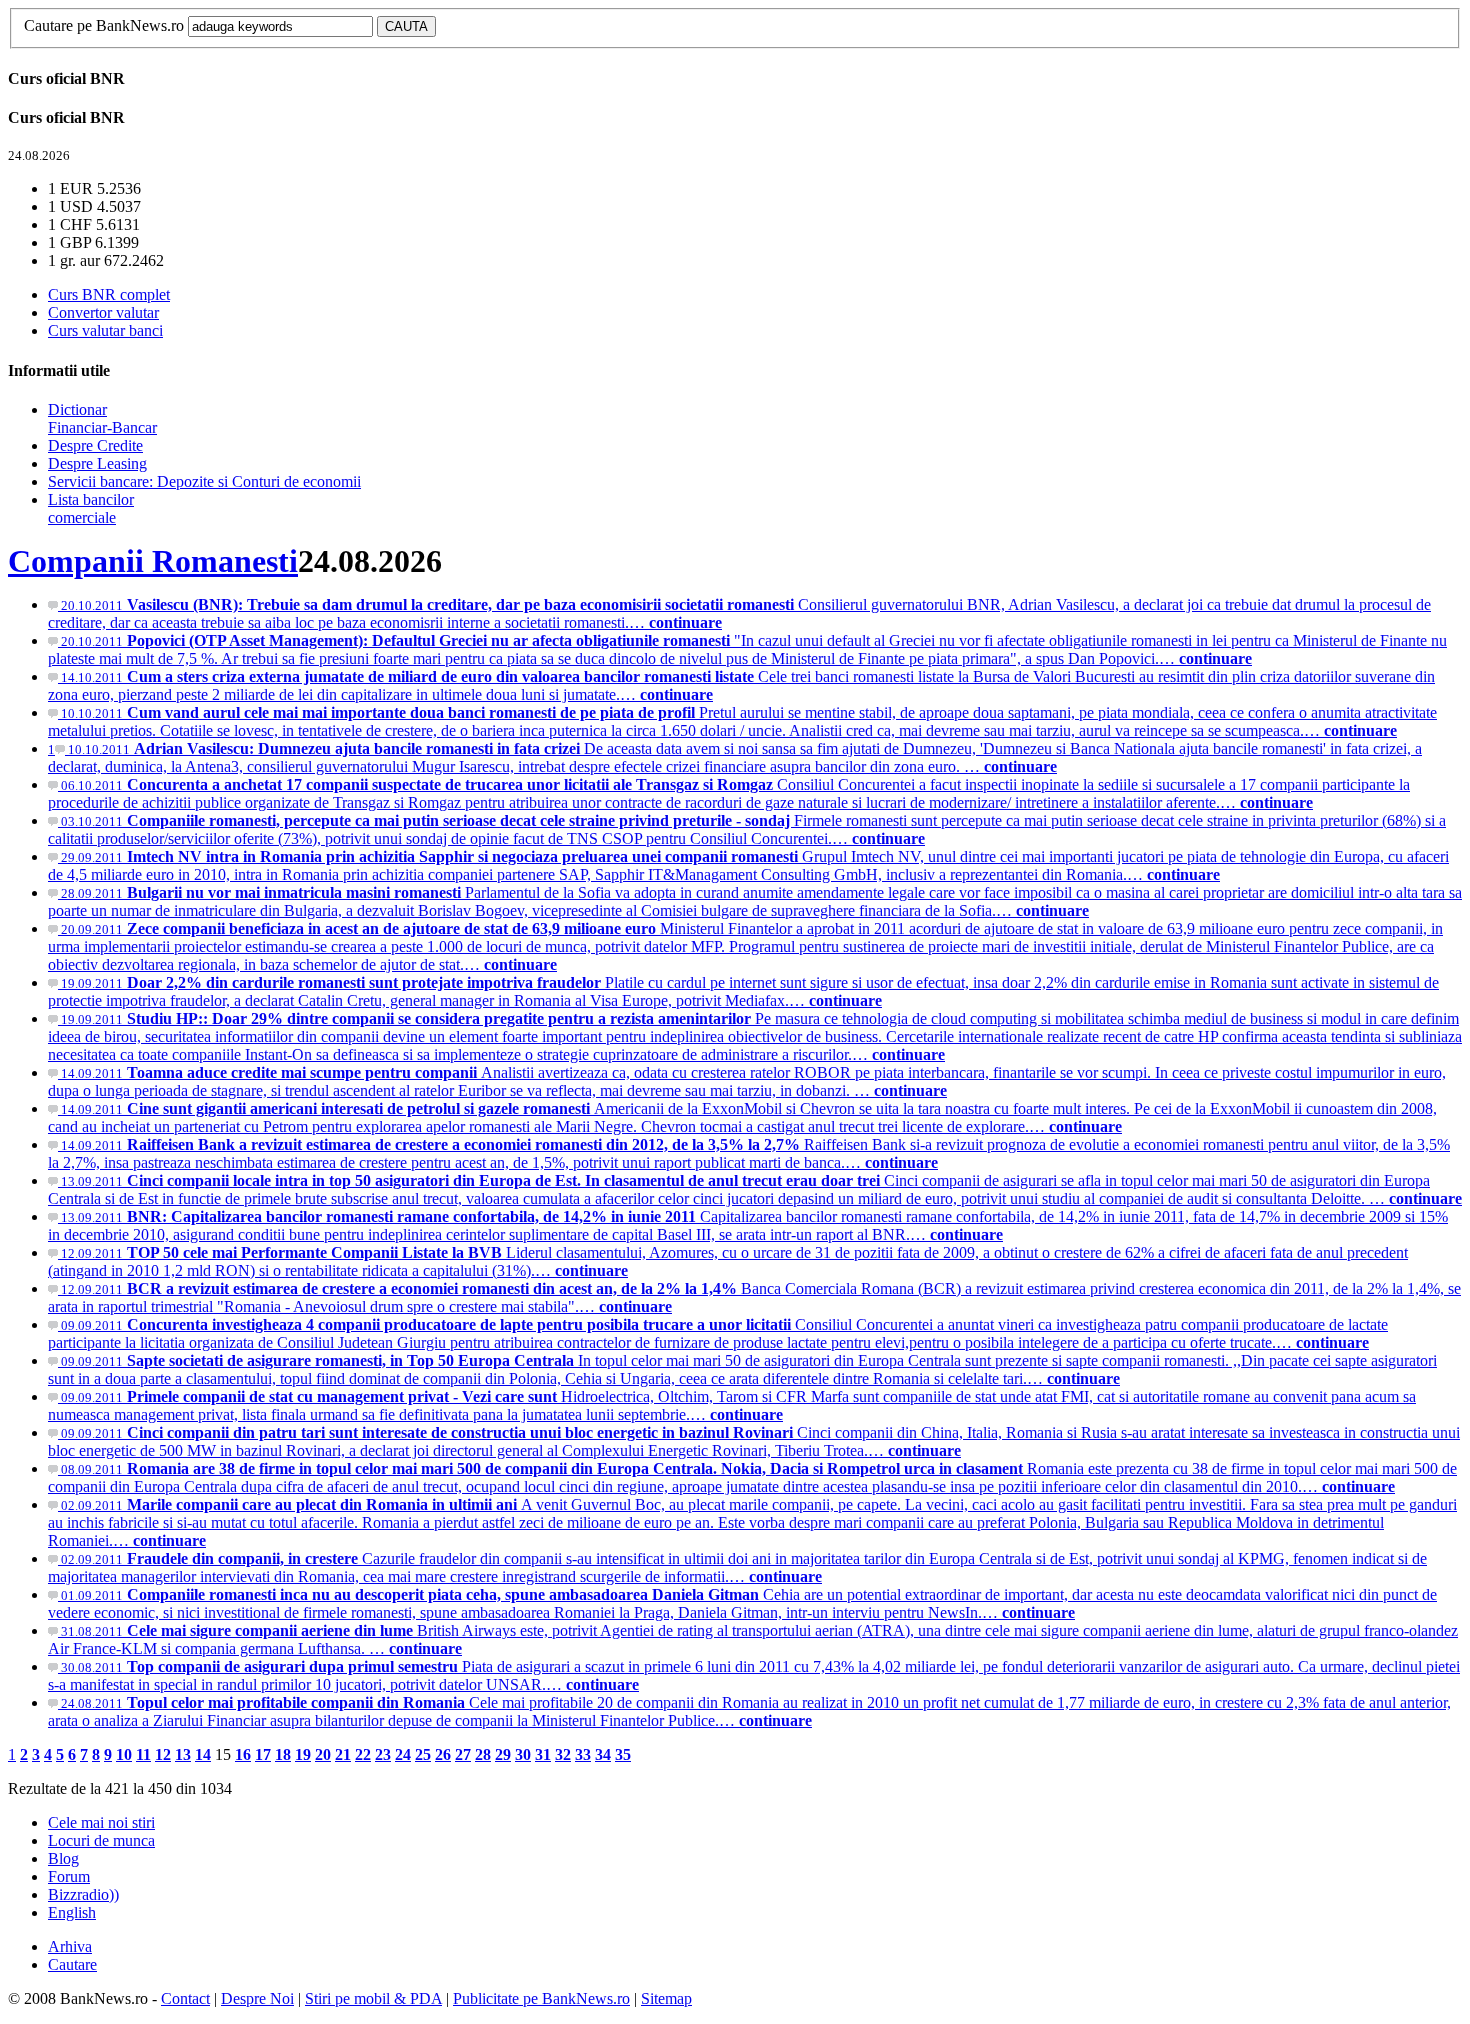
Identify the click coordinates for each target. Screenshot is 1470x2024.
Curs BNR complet (109, 294)
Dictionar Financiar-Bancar (102, 418)
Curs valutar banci (105, 330)
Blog (63, 1858)
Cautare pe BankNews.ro (104, 25)
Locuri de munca (101, 1840)
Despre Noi (257, 1998)
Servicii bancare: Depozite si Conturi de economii (204, 481)
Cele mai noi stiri (101, 1822)
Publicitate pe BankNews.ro (541, 1998)
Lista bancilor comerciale (91, 508)
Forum (69, 1876)
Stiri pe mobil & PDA (373, 1998)
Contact (185, 1998)
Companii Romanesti (153, 561)
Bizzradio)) (83, 1894)
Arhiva (70, 1946)
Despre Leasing (97, 463)
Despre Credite (95, 445)
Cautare (72, 1964)
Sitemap (666, 1998)
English (72, 1912)
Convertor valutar (103, 312)
